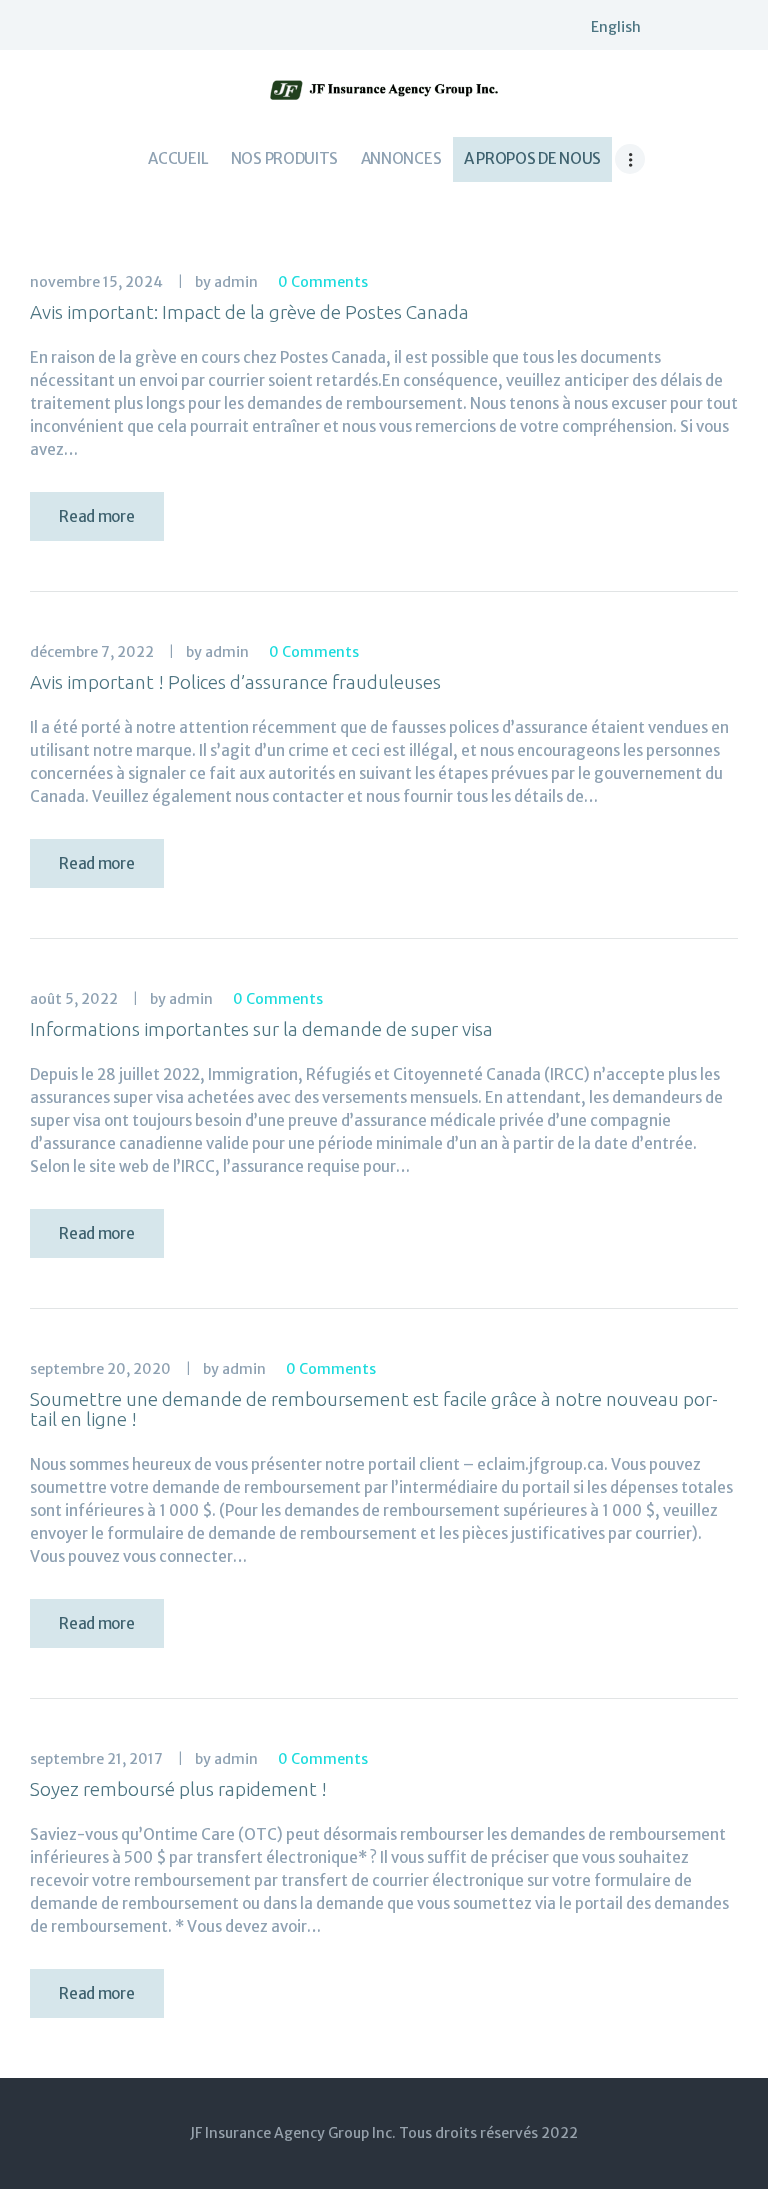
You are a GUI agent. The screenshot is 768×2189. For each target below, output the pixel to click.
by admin (228, 282)
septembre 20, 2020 (100, 1369)
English (616, 27)
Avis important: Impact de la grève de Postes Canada (249, 312)
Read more (96, 516)
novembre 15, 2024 (96, 282)
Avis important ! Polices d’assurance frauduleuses (235, 682)
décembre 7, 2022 (92, 652)
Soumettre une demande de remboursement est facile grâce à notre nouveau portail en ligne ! (374, 1409)
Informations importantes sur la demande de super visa (261, 1029)
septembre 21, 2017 (96, 1759)
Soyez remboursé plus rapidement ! (178, 1789)
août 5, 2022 (74, 999)
